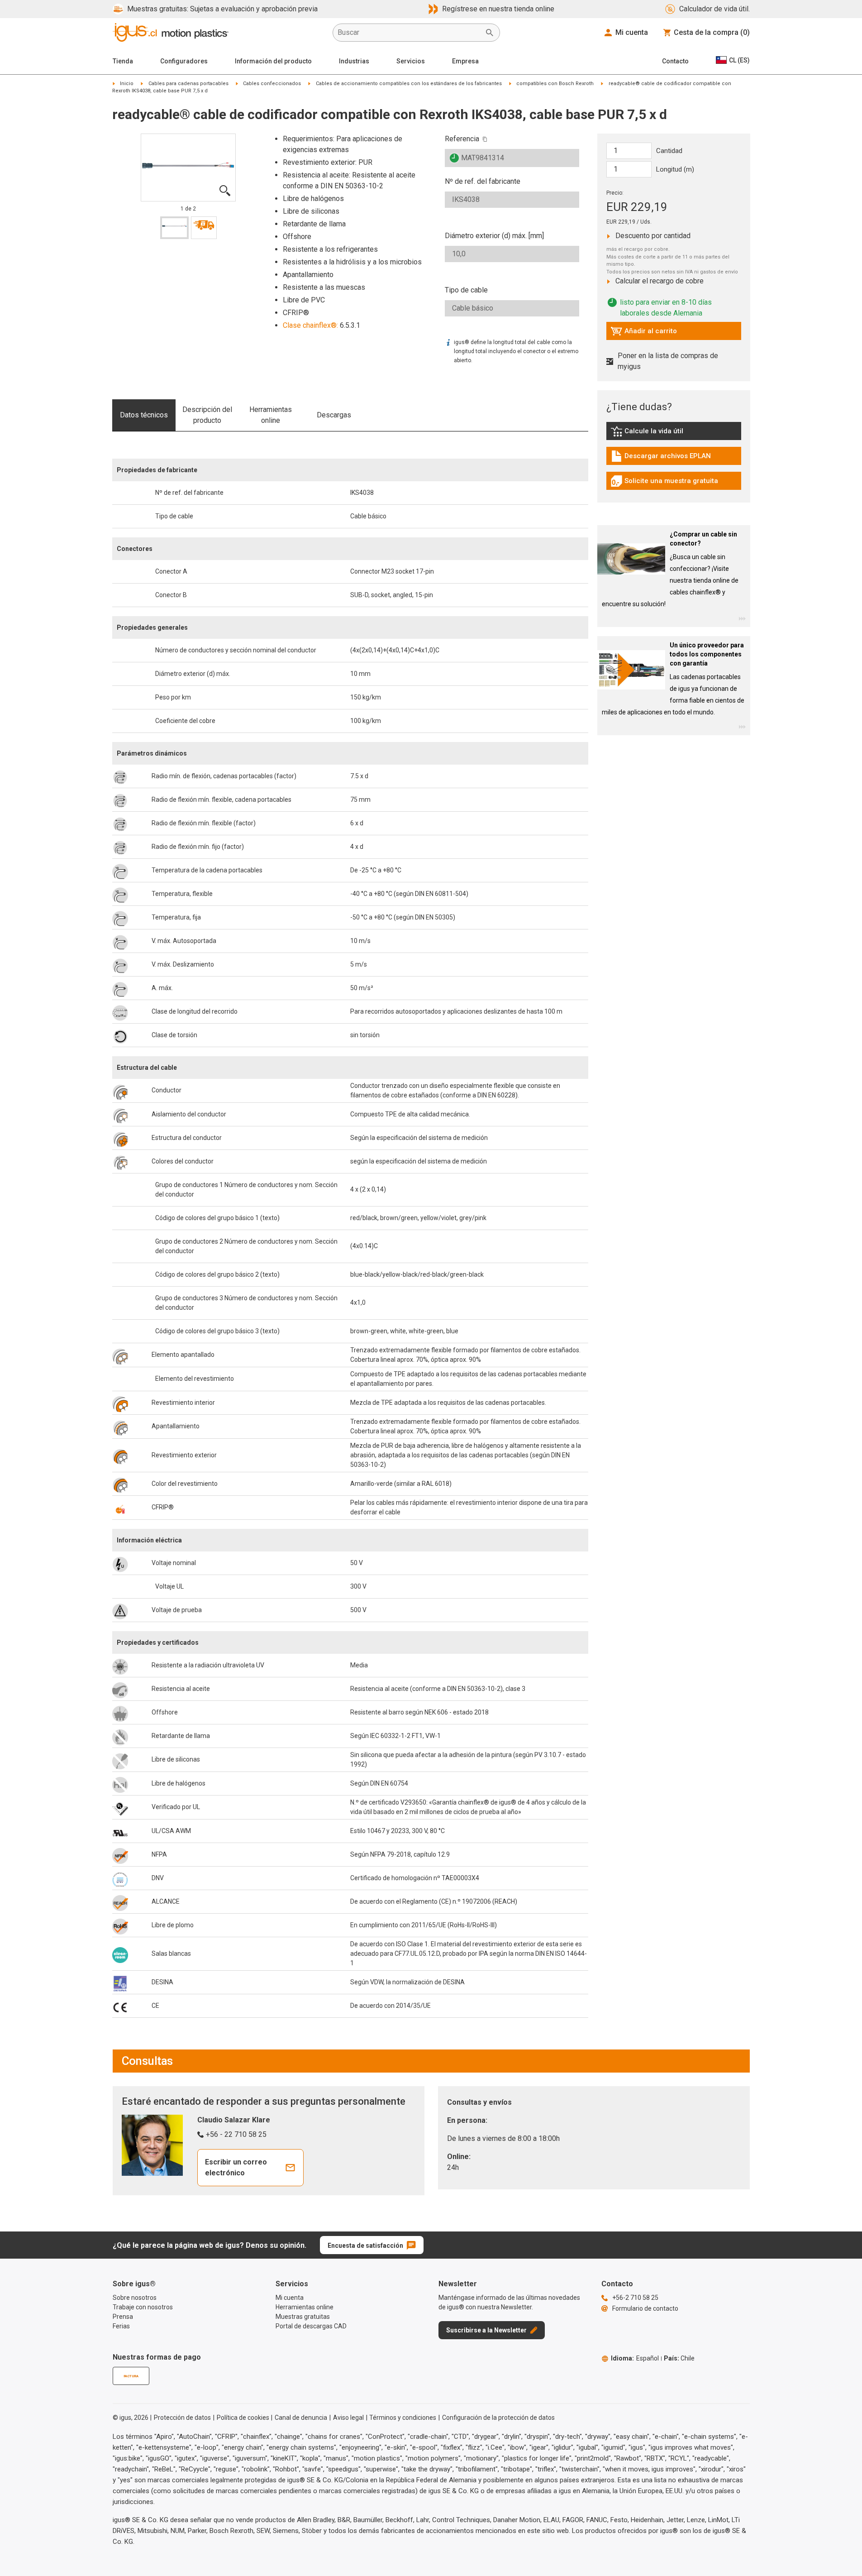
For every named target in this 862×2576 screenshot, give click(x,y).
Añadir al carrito (644, 333)
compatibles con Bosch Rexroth (555, 84)
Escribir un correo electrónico (236, 2167)
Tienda (123, 61)
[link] (674, 434)
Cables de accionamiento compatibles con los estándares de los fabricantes (409, 84)
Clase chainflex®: (310, 325)
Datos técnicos (144, 415)
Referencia (462, 139)
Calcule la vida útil (660, 433)
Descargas (334, 415)
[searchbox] (409, 33)
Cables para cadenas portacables (188, 84)
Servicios (411, 61)
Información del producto (273, 61)
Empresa (465, 61)
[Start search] (490, 33)
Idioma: (635, 2358)
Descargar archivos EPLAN (661, 458)
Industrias (354, 61)
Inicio (127, 84)
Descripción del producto (207, 415)
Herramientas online (271, 415)
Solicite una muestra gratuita (664, 483)
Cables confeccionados (272, 84)
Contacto (675, 61)
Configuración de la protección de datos (498, 2418)
